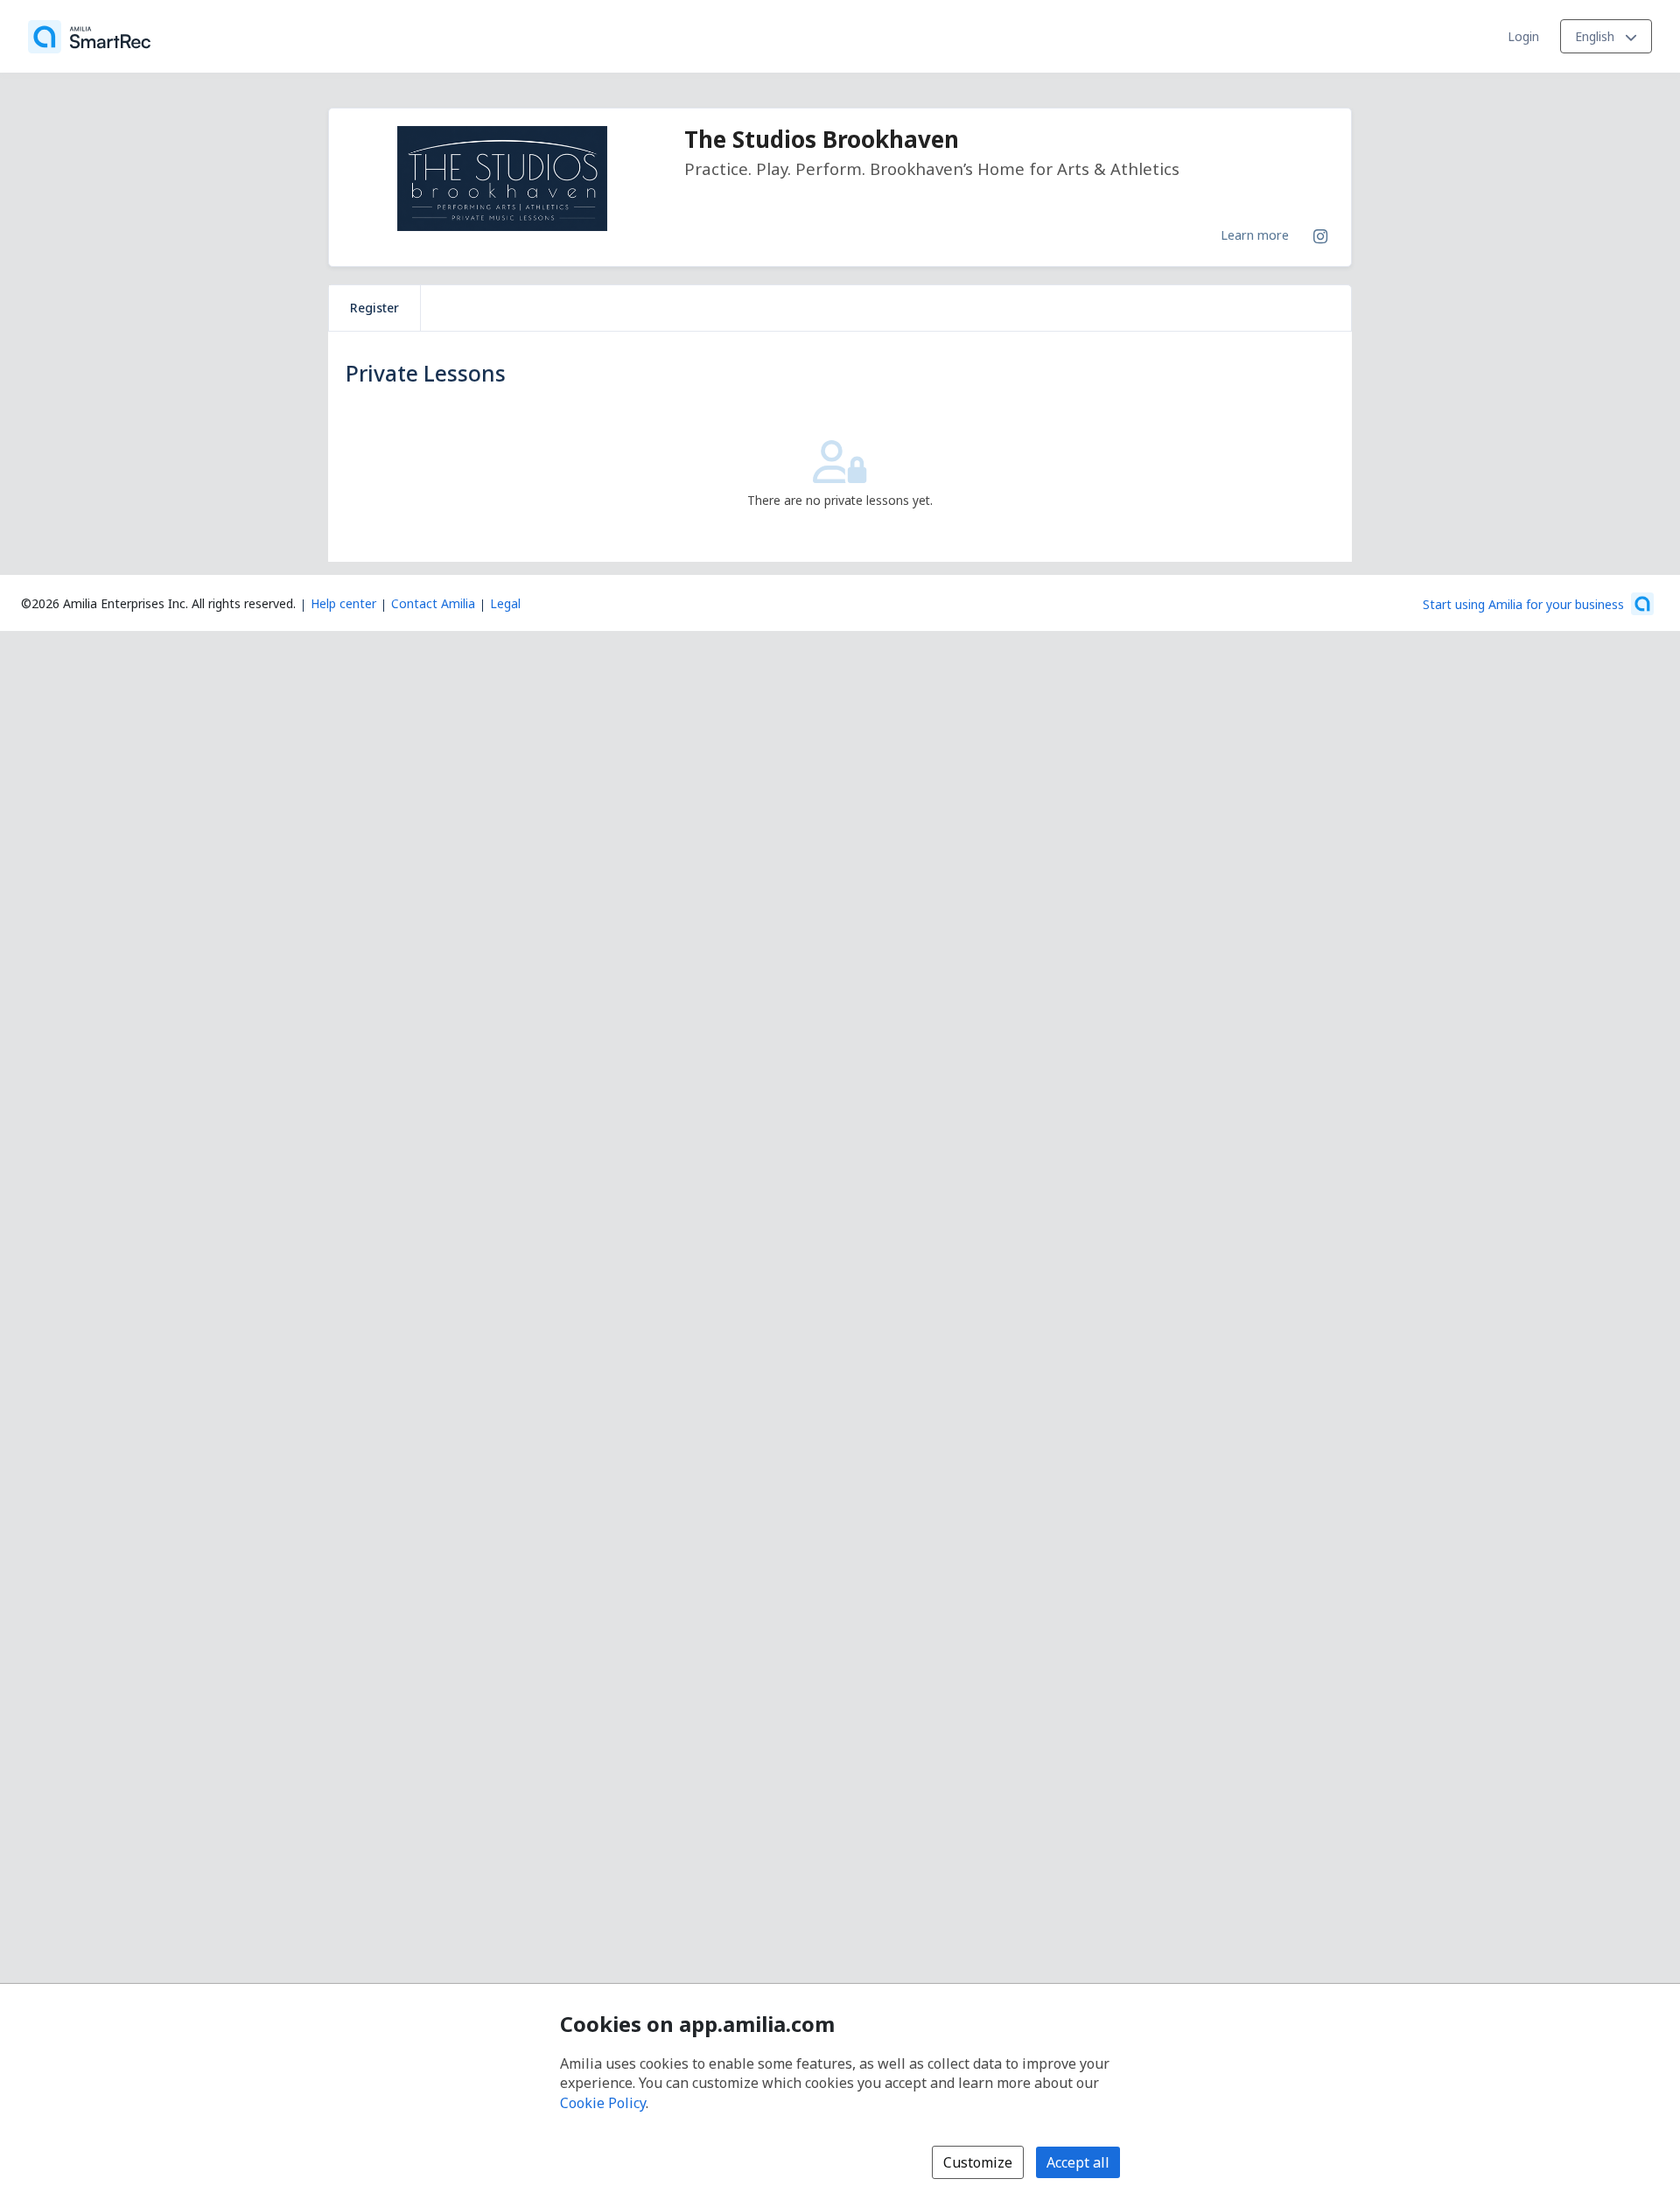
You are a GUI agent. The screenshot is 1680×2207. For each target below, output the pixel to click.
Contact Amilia (433, 603)
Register (374, 308)
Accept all (1078, 2162)
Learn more (1255, 235)
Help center (343, 603)
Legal (505, 603)
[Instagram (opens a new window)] (1320, 233)
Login (1523, 36)
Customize (978, 2162)
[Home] (89, 37)
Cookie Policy (603, 2103)
